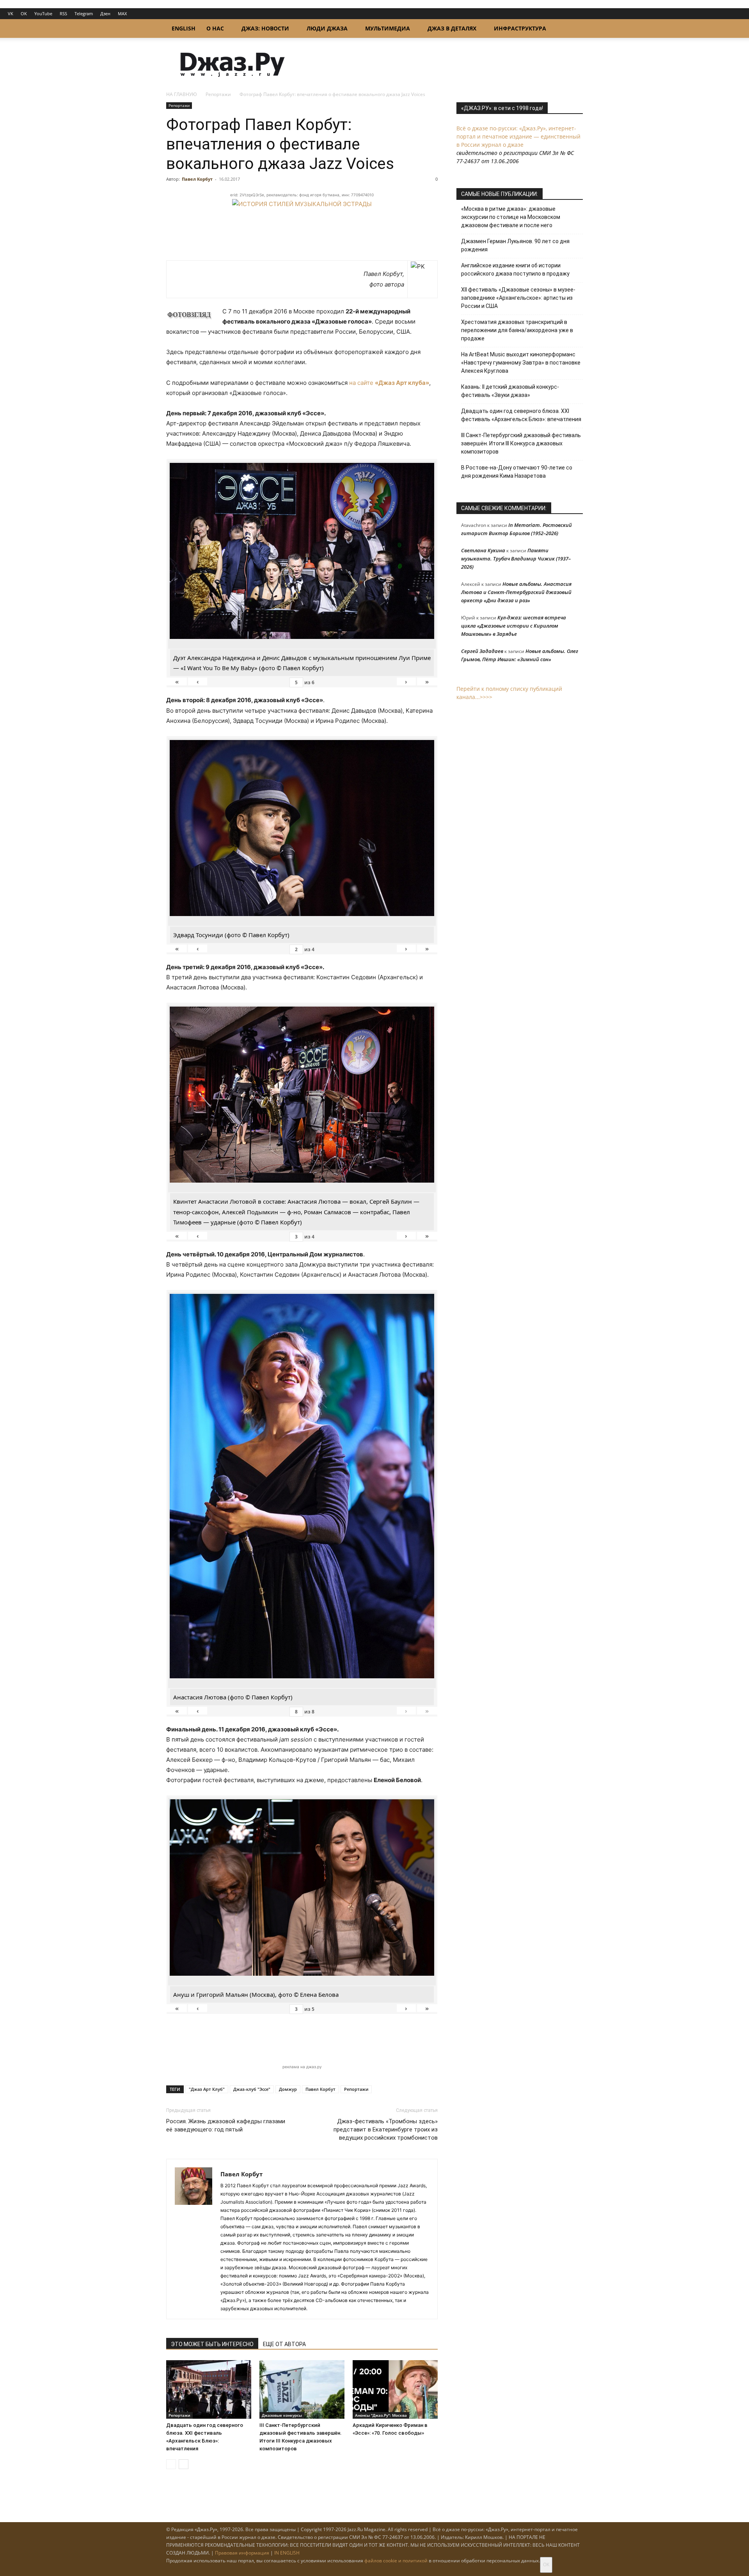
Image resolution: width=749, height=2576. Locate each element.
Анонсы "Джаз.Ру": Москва (381, 2415)
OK (24, 13)
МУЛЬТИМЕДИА (388, 28)
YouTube (43, 13)
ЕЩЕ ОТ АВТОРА (284, 2344)
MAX (122, 13)
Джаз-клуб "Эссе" (252, 2089)
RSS (63, 13)
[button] (573, 29)
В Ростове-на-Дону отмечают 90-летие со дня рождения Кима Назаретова (517, 472)
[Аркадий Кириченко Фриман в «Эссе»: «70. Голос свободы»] (395, 2389)
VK (11, 13)
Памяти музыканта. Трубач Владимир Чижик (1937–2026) (516, 559)
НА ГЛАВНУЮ (182, 94)
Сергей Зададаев (482, 651)
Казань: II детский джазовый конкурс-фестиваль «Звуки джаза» (510, 391)
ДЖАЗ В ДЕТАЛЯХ (452, 28)
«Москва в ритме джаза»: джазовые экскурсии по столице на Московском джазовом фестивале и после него (511, 217)
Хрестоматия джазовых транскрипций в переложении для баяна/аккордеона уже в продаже (517, 330)
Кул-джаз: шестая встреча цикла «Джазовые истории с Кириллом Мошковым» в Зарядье (514, 626)
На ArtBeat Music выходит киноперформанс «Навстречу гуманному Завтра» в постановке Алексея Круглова (521, 363)
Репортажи (218, 94)
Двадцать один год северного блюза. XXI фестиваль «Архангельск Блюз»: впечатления (521, 415)
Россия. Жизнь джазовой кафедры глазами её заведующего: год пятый (226, 2125)
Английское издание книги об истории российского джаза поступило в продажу (515, 270)
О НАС (215, 28)
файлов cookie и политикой (396, 2561)
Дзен (105, 13)
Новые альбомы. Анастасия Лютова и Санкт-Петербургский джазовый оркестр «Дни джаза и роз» (516, 592)
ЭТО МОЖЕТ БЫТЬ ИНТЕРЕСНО (212, 2344)
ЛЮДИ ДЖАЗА (327, 28)
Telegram (84, 13)
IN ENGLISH (287, 2553)
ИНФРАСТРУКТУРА (520, 28)
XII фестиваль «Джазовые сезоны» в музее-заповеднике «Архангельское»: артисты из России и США (518, 298)
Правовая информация (242, 2553)
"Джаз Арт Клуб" (207, 2089)
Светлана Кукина (483, 550)
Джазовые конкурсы (282, 2415)
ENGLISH (184, 28)
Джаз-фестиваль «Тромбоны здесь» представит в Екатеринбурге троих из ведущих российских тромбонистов (386, 2129)
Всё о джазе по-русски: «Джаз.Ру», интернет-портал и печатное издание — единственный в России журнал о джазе (518, 136)
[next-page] (184, 2464)
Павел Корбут (197, 179)
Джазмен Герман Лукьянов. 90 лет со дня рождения (515, 245)
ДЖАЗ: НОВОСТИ (265, 28)
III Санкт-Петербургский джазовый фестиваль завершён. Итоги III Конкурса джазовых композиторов (521, 443)
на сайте (389, 383)
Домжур (288, 2089)
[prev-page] (171, 2464)
